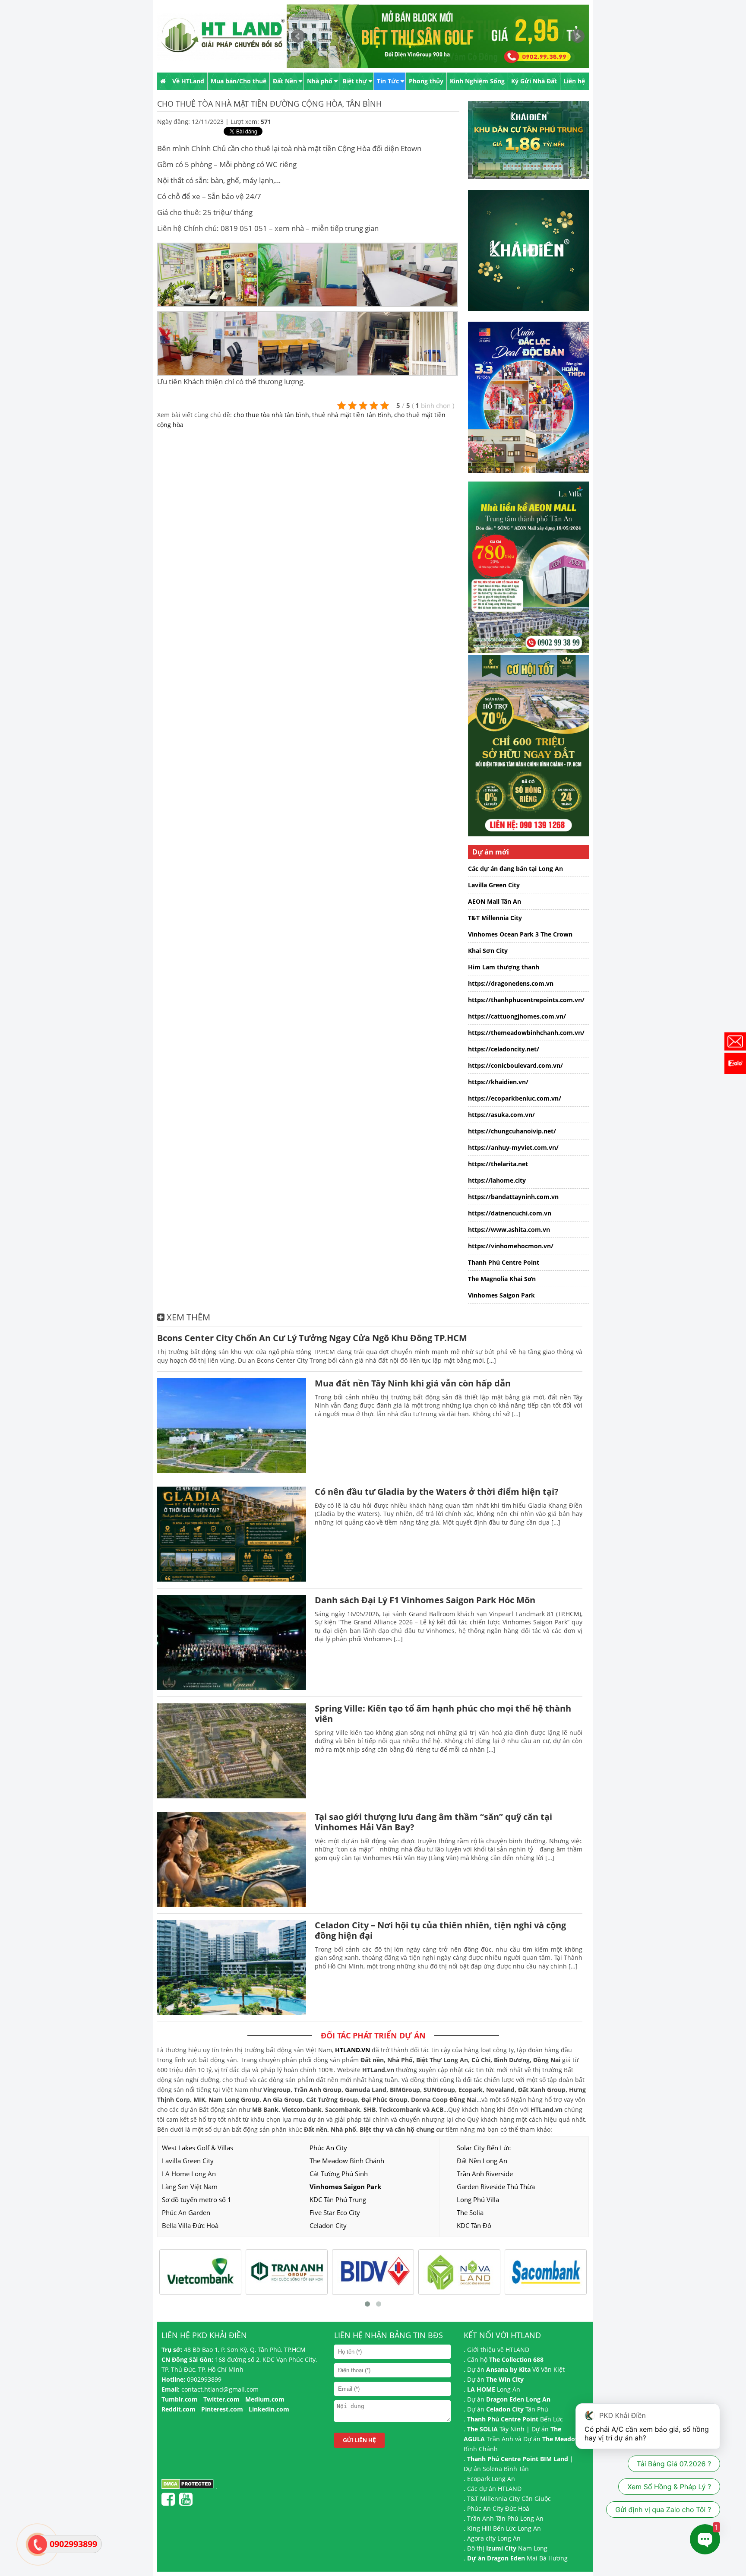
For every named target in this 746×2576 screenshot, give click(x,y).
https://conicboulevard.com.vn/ (515, 1065)
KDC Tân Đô (474, 2225)
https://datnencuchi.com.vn (510, 1213)
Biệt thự (355, 81)
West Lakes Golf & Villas (198, 2148)
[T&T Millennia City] (533, 843)
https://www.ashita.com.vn (509, 1229)
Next (578, 36)
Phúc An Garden (186, 2212)
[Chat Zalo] (735, 1063)
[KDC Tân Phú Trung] (533, 185)
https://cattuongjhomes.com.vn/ (517, 1016)
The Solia (470, 2212)
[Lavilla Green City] (528, 650)
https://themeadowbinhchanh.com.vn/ (526, 1033)
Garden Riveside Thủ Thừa (496, 2187)
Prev (298, 36)
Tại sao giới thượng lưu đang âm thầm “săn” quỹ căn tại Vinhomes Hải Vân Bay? (433, 1822)
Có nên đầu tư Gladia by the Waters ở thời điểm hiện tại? (437, 1492)
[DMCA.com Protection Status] (188, 2487)
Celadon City (328, 2225)
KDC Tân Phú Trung (338, 2199)
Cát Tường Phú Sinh (339, 2174)
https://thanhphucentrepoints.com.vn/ (526, 1000)
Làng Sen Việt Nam (190, 2187)
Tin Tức (388, 81)
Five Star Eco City (335, 2212)
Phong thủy (426, 81)
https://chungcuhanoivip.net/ (512, 1131)
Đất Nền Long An (482, 2161)
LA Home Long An (189, 2174)
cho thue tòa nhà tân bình (271, 415)
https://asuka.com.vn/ (501, 1115)
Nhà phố (320, 81)
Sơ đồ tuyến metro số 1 (197, 2199)
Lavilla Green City (494, 885)
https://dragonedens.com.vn (511, 983)
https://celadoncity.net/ (504, 1049)
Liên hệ (574, 81)
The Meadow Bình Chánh (347, 2161)
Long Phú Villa (478, 2199)
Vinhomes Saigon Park (501, 1295)
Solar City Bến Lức (484, 2148)
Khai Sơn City (488, 951)
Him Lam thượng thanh (504, 967)
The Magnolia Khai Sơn (502, 1279)
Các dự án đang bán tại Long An (515, 869)
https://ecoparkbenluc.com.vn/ (515, 1098)
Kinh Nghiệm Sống (477, 81)
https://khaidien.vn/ (498, 1082)
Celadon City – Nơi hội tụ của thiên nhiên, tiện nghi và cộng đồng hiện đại (440, 1930)
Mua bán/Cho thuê (239, 81)
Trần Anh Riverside (485, 2174)
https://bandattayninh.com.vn (513, 1197)
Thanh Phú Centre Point (504, 1262)
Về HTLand (188, 81)
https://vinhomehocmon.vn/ (511, 1246)
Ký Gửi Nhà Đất (534, 81)
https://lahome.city (497, 1180)
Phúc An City (328, 2148)
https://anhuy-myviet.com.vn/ (513, 1147)
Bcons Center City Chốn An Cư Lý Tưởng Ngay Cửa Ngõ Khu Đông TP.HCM (312, 1338)
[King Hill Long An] (533, 479)
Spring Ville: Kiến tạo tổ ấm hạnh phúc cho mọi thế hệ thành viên (443, 1714)
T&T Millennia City (495, 918)
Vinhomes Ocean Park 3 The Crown (520, 934)
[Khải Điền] (533, 317)
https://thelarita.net (498, 1164)
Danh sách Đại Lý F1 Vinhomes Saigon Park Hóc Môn (425, 1600)
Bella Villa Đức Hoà (190, 2225)
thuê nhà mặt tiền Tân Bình (352, 415)
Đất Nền (285, 81)
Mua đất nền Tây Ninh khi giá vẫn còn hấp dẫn (413, 1383)
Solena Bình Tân (506, 2469)
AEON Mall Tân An (495, 901)
